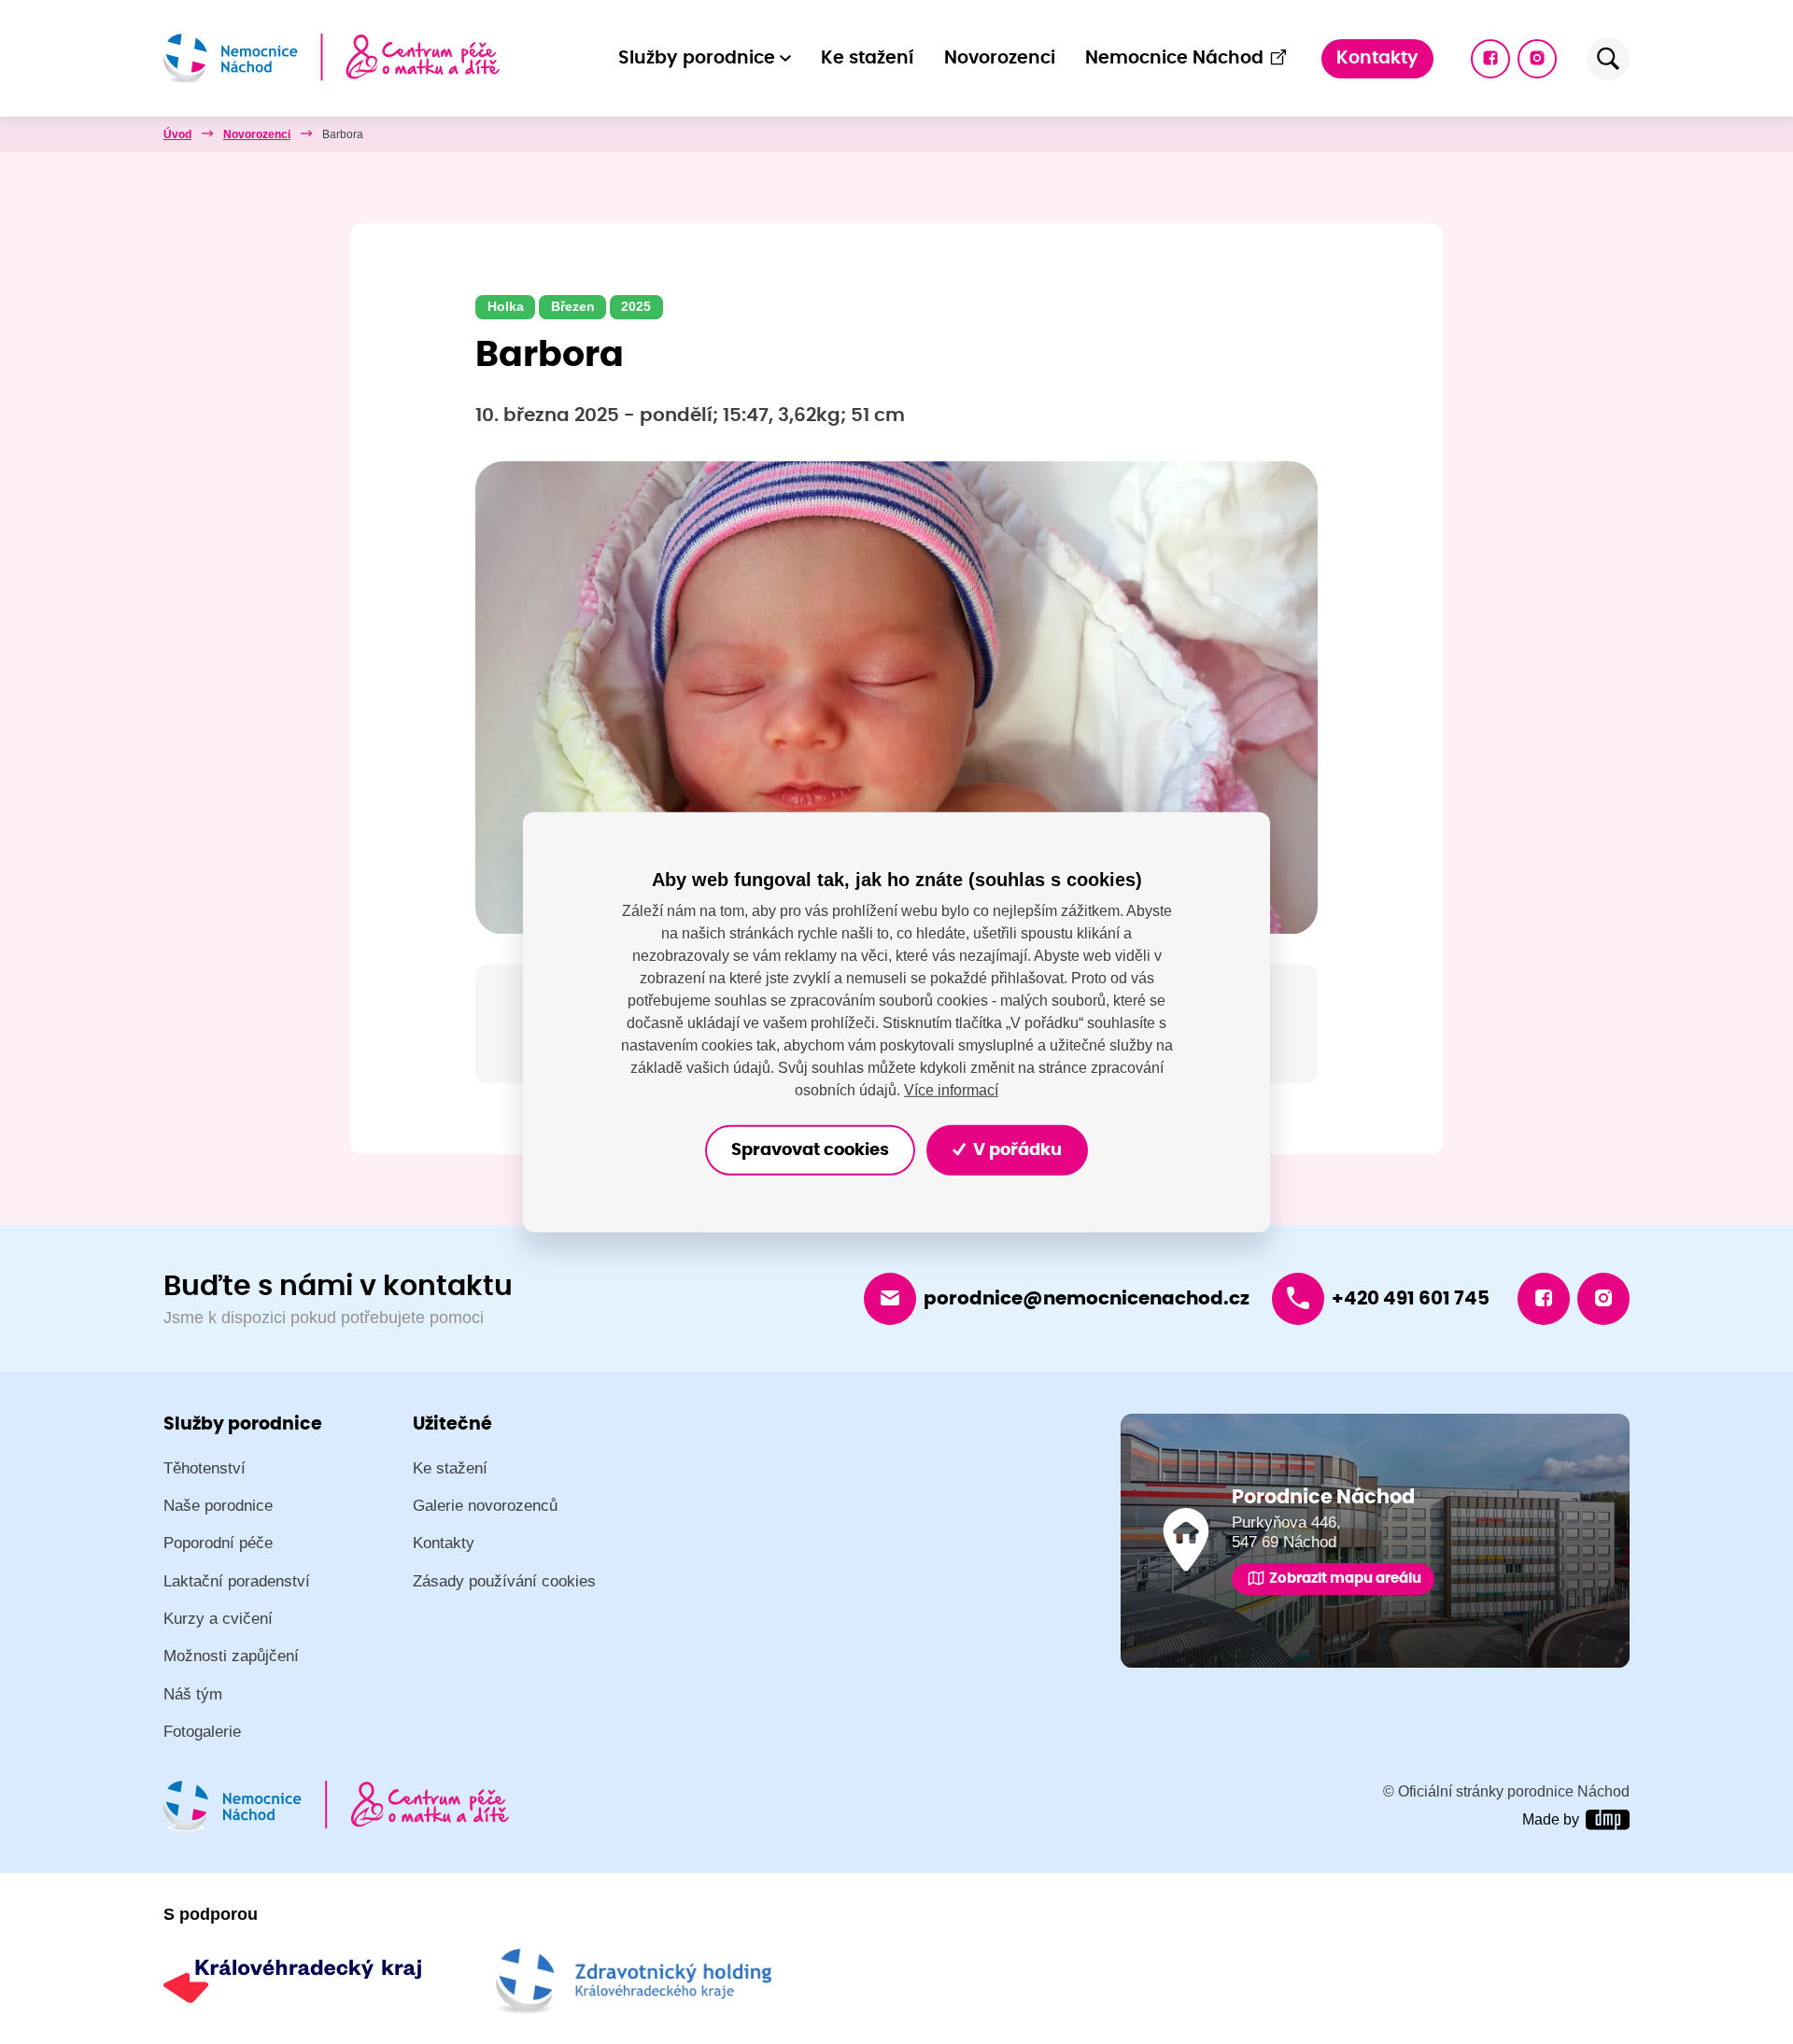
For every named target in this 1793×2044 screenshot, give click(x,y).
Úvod (177, 134)
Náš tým (193, 1694)
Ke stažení (868, 58)
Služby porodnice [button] (697, 58)
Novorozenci (1000, 58)
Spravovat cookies (810, 1149)
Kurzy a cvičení (218, 1619)
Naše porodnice (218, 1506)
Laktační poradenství (237, 1581)
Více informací (951, 1090)
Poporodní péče (218, 1543)
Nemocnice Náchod (1174, 58)
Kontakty (1377, 58)
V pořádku (1016, 1149)
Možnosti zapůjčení (231, 1656)
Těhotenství (205, 1468)
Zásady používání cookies (504, 1581)
